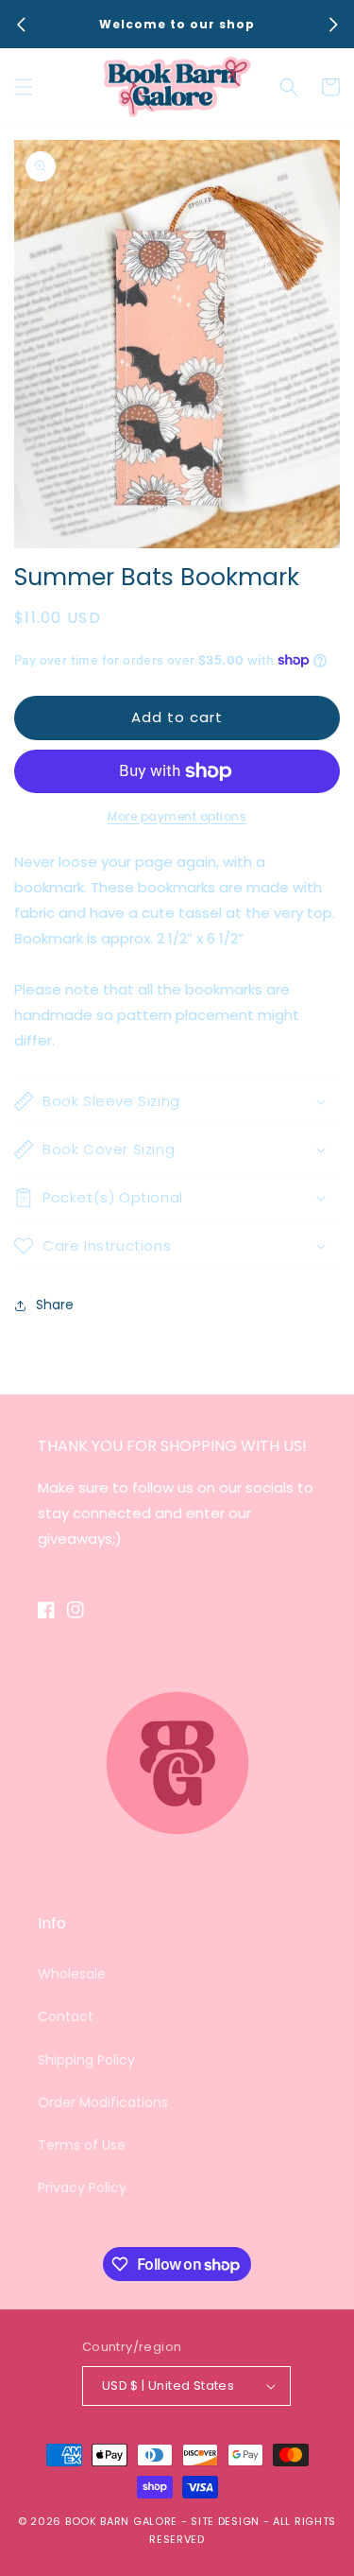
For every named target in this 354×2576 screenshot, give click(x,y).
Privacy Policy (82, 2187)
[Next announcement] (333, 25)
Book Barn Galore (121, 2521)
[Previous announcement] (21, 25)
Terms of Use (82, 2145)
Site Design (225, 2521)
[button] (24, 87)
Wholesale (72, 1974)
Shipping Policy (86, 2060)
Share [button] (55, 1305)
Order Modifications (103, 2102)
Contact (66, 2016)
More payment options (177, 816)
